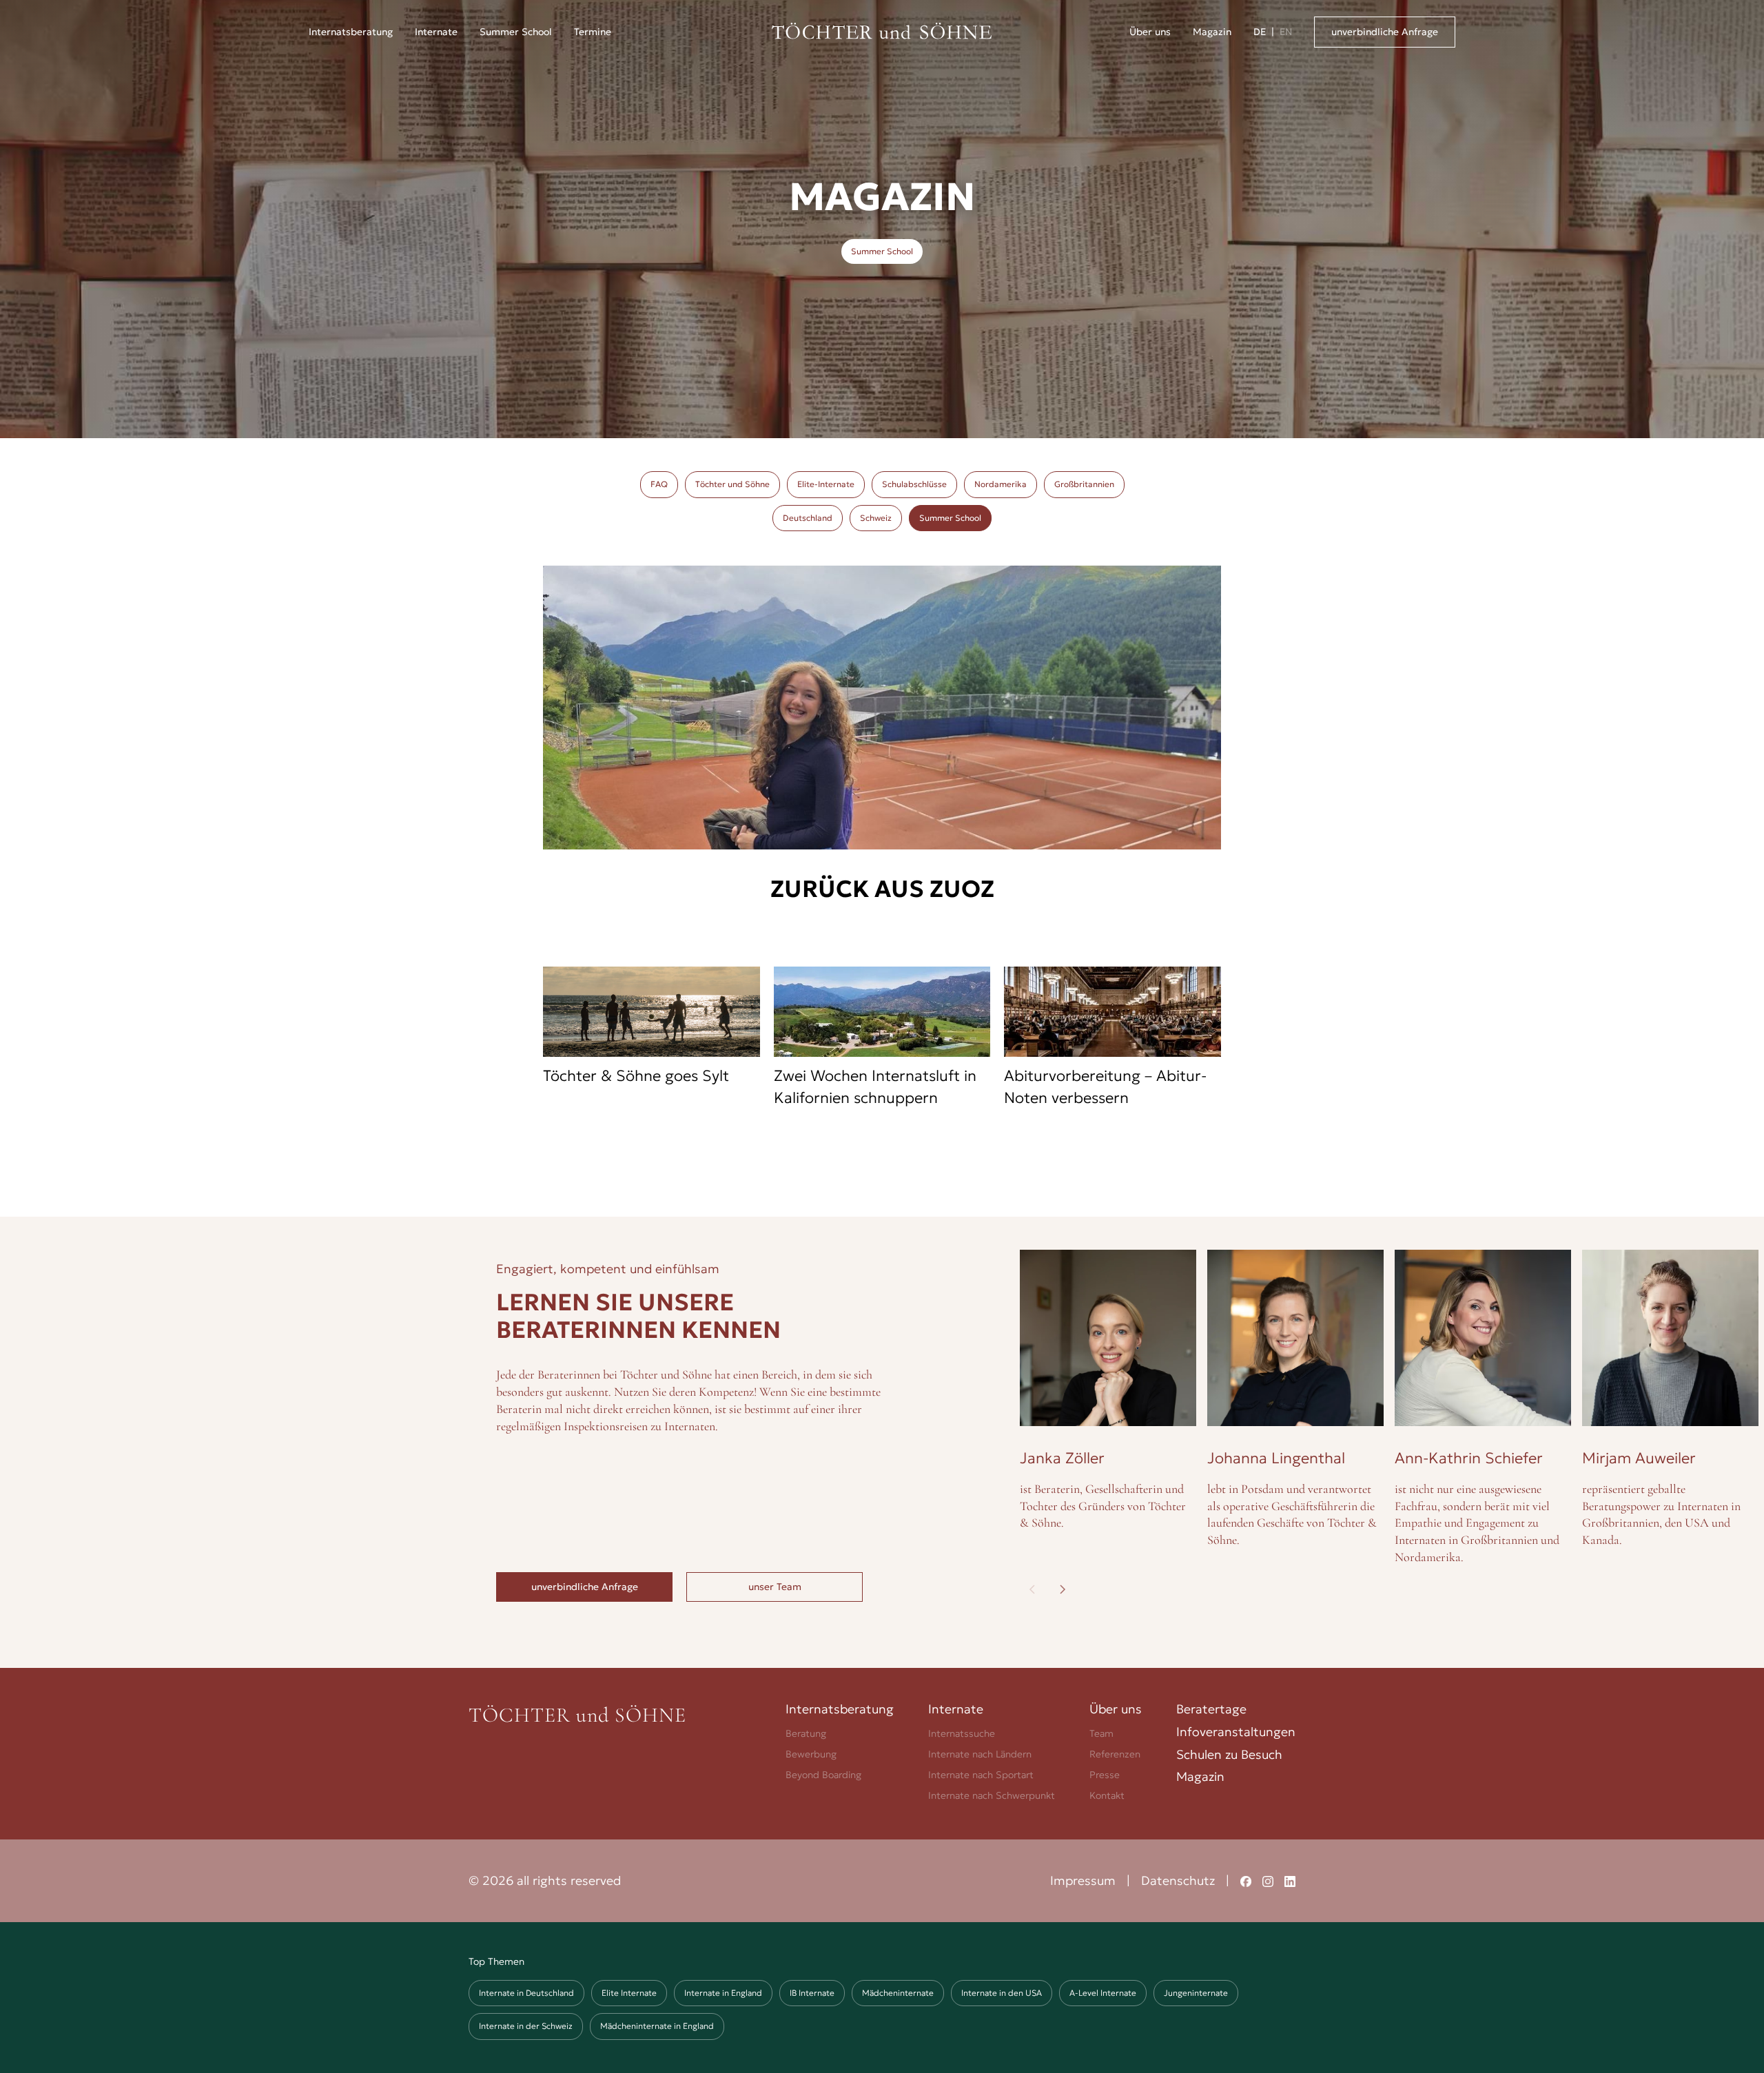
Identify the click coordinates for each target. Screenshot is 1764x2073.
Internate (436, 32)
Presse (1105, 1775)
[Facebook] (1246, 1881)
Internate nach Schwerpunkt (992, 1795)
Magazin (1212, 32)
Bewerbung (811, 1754)
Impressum (1083, 1880)
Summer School (516, 32)
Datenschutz (1178, 1880)
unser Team (775, 1587)
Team (1101, 1733)
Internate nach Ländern (980, 1754)
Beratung (806, 1733)
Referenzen (1115, 1754)
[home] (882, 32)
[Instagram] (1268, 1881)
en (1286, 32)
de (1260, 32)
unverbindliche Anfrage (1385, 32)
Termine (593, 32)
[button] (351, 32)
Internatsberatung (840, 1709)
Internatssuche (962, 1733)
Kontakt (1107, 1795)
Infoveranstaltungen (1236, 1732)
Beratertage (1211, 1709)
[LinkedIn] (1290, 1881)
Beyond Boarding (823, 1775)
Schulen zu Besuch (1229, 1754)
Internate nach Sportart (981, 1775)
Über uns (1150, 32)
